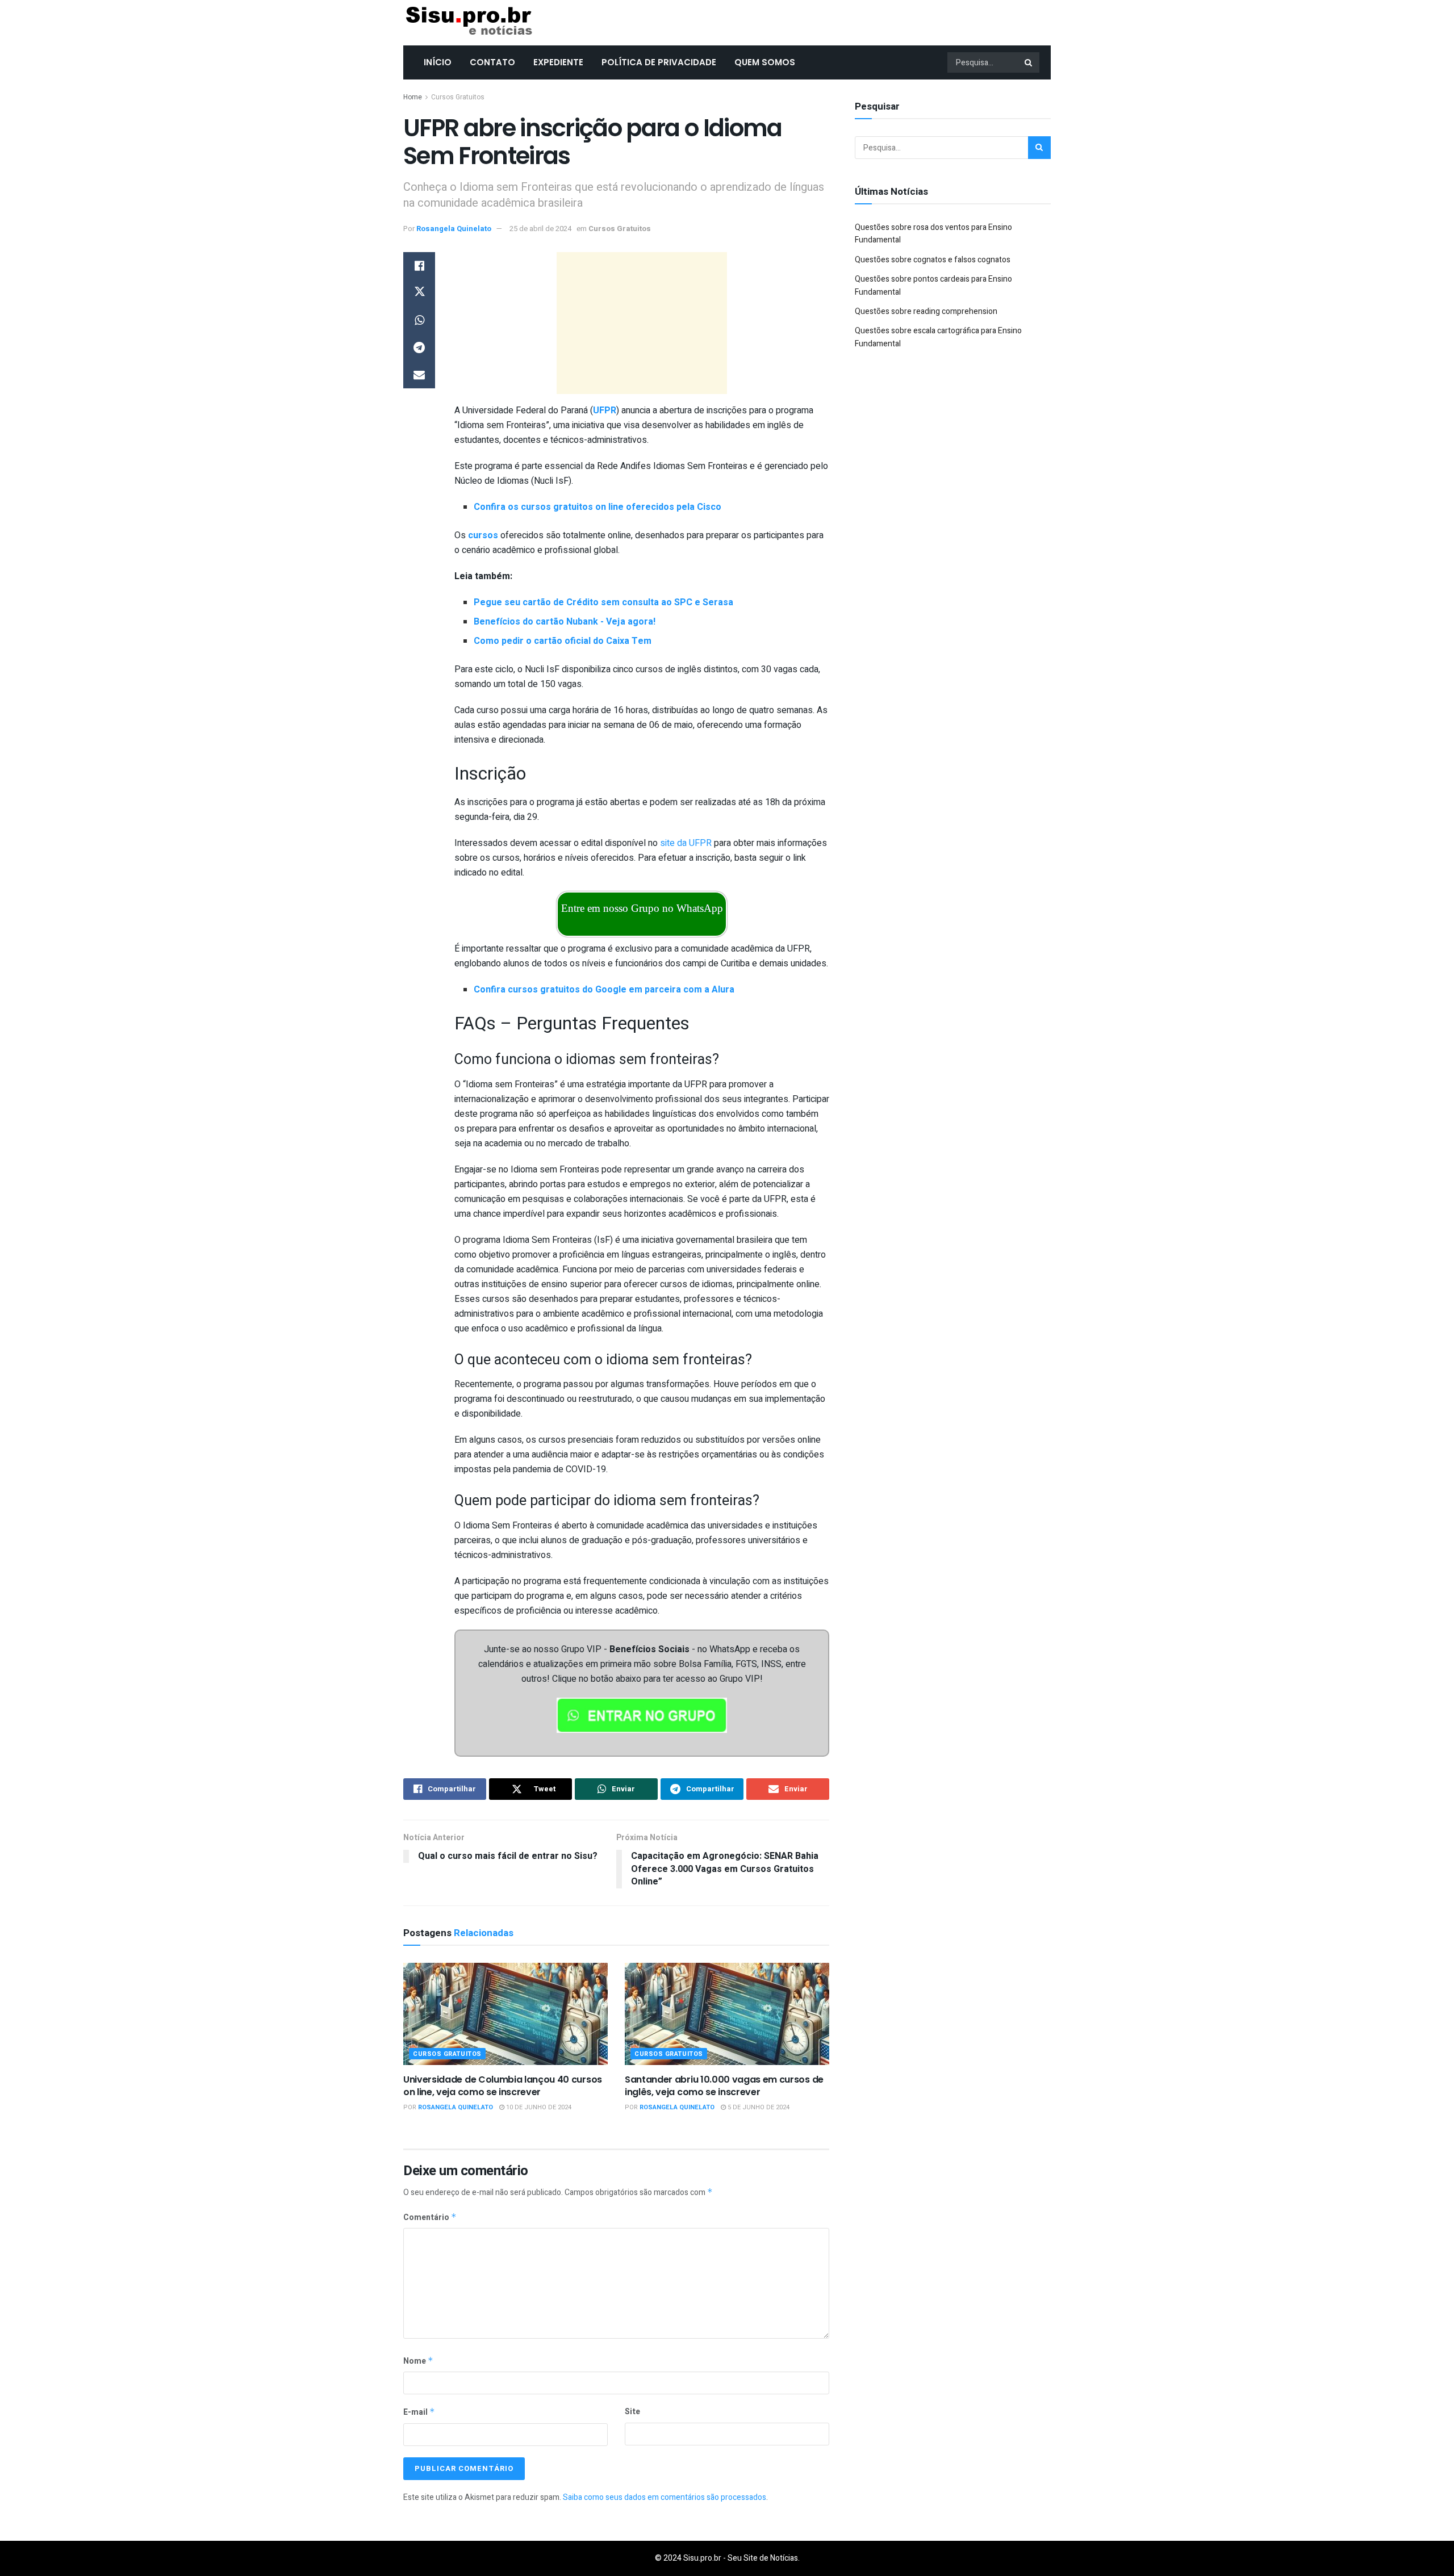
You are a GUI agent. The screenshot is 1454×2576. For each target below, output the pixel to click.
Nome (418, 2361)
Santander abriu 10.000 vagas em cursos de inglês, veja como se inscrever (724, 2086)
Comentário (430, 2217)
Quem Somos (765, 62)
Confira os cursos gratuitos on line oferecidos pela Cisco (598, 507)
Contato (492, 62)
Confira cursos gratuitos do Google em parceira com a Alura (604, 990)
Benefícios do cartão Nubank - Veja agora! (565, 622)
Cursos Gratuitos (458, 97)
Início (438, 62)
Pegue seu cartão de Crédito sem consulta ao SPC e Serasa (603, 602)
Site (632, 2412)
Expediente (558, 62)
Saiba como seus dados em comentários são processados (665, 2497)
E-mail (419, 2412)
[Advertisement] (642, 323)
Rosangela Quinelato (454, 229)
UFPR (605, 411)
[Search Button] (1029, 62)
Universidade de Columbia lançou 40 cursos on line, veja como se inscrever (503, 2086)
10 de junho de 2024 (538, 2107)
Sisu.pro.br (702, 2558)
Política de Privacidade (659, 62)
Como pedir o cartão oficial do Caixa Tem (563, 641)
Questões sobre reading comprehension (926, 311)
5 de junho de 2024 (758, 2107)
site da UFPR (686, 843)
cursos (483, 535)
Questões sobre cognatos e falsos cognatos (933, 260)
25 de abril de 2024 (540, 229)
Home (413, 97)
